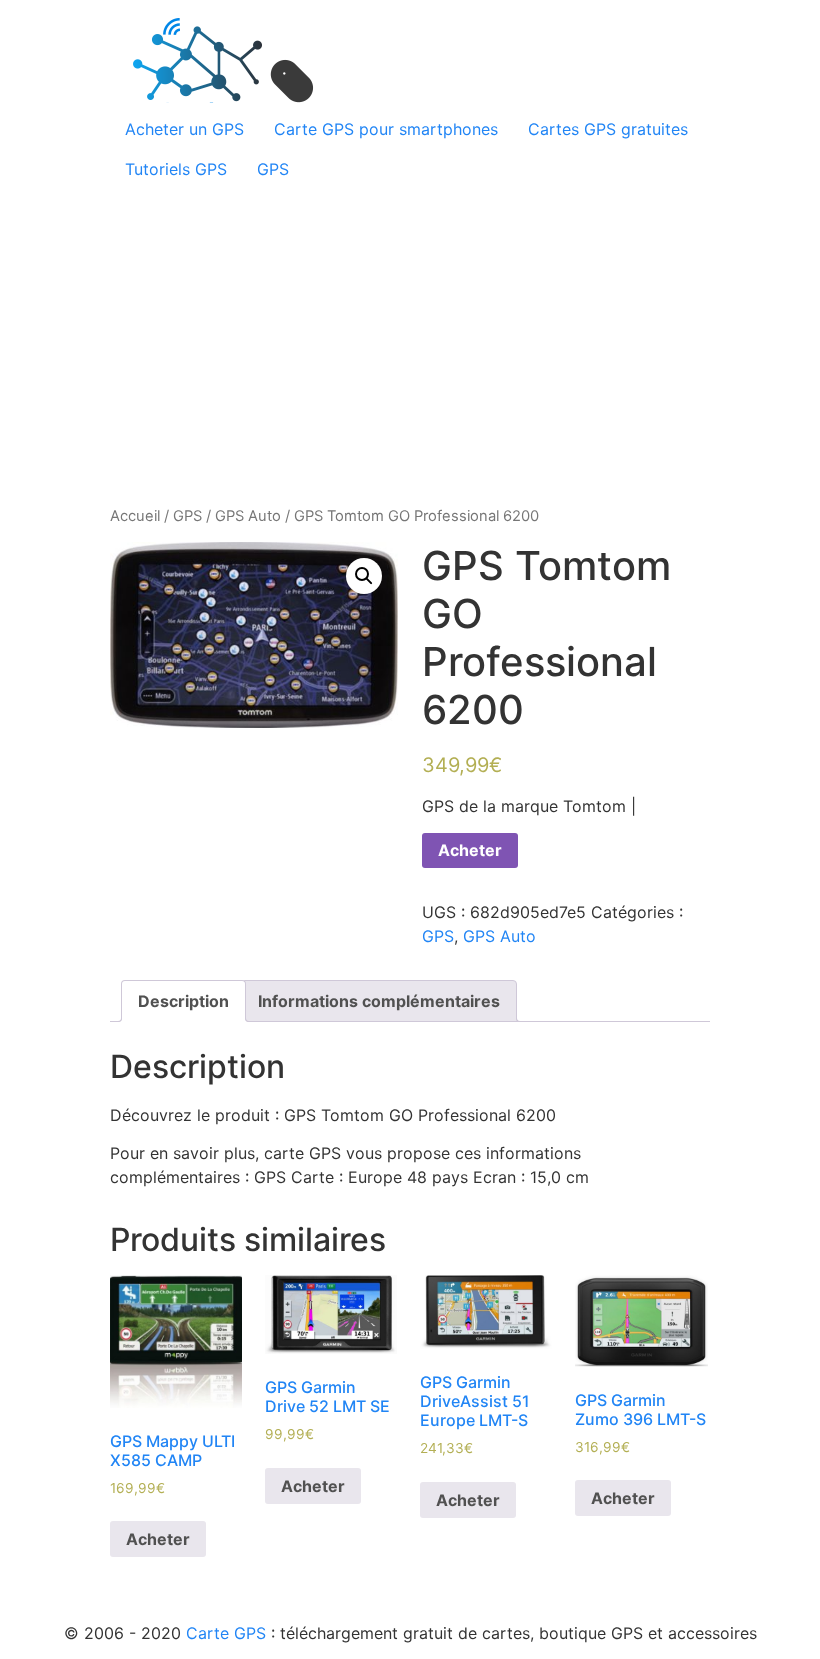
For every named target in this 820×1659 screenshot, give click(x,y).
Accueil (135, 516)
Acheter (470, 850)
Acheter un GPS (184, 129)
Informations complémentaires (379, 1001)
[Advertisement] (410, 339)
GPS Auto (248, 516)
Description (183, 1001)
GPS (273, 169)
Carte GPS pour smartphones (386, 129)
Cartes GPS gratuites (608, 129)
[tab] (183, 1001)
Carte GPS (226, 1633)
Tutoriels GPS (176, 169)
